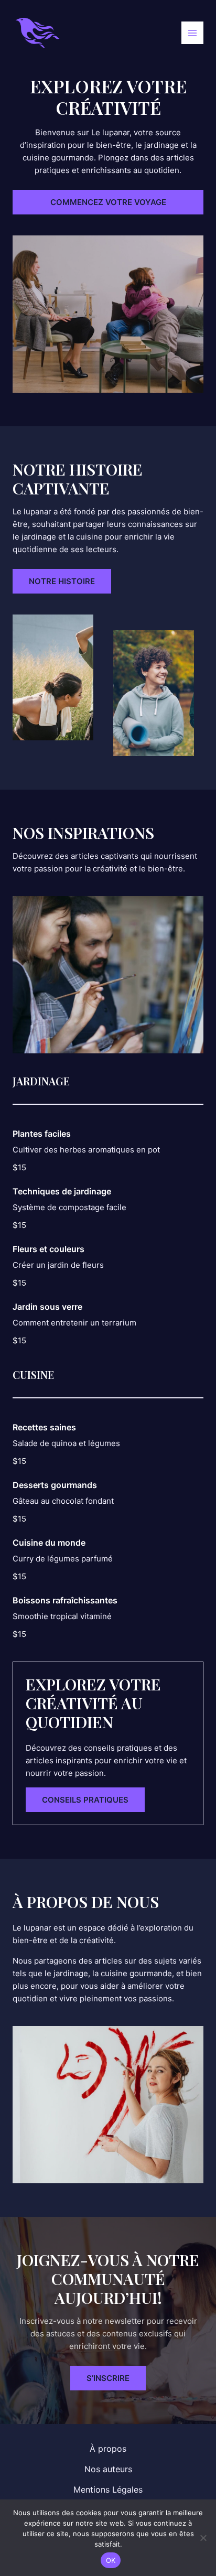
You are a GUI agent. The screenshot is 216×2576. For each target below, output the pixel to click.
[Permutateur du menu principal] (193, 33)
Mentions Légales (108, 2489)
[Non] (203, 2538)
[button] (108, 202)
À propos (108, 2449)
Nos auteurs (108, 2469)
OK (111, 2560)
